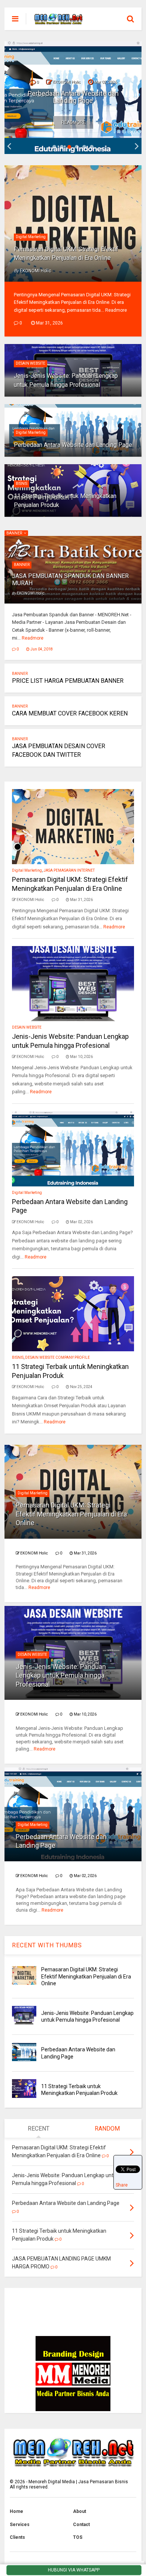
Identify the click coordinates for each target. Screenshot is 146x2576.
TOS (78, 2537)
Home (16, 2511)
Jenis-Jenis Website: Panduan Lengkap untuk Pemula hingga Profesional (61, 1675)
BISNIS (22, 484)
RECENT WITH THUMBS (47, 1945)
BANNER (15, 533)
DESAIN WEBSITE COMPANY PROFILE (57, 1357)
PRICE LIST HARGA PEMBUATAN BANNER (68, 681)
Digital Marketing (31, 237)
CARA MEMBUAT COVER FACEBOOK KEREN (70, 713)
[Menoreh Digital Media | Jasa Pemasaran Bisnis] (58, 21)
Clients (17, 2537)
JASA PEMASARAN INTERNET (69, 870)
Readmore (74, 122)
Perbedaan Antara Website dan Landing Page (73, 97)
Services (20, 2525)
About (80, 2511)
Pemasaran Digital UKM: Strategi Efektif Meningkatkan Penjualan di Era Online (71, 1514)
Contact (81, 2525)
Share (122, 2185)
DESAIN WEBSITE (31, 363)
